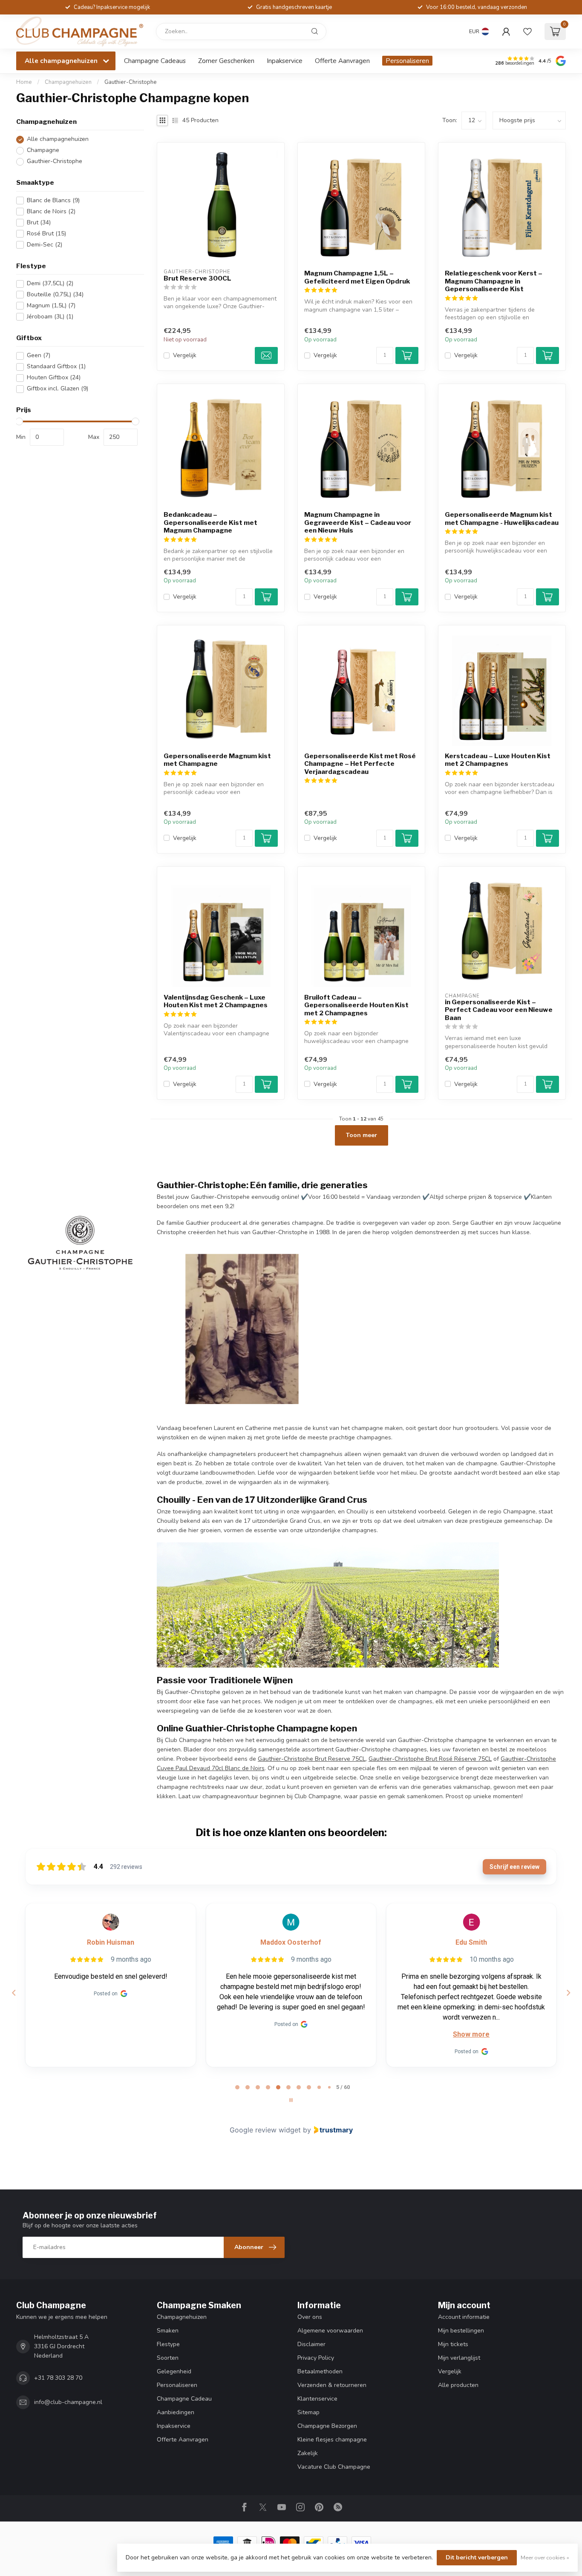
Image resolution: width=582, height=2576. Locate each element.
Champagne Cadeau (184, 2399)
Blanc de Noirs (51, 211)
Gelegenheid (174, 2371)
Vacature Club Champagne (334, 2467)
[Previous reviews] (14, 1993)
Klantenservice (317, 2399)
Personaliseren (407, 61)
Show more (471, 2034)
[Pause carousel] (291, 2100)
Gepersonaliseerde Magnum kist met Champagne (217, 760)
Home (24, 82)
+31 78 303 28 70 (58, 2378)
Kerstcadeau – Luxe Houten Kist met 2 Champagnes (498, 760)
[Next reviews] (568, 1993)
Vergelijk (185, 355)
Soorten (168, 2358)
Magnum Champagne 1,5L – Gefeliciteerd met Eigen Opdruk (357, 277)
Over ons (310, 2317)
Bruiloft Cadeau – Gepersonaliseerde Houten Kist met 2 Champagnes (356, 1005)
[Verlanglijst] (527, 32)
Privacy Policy (316, 2358)
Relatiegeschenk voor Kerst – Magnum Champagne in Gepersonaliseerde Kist (494, 281)
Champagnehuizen (68, 82)
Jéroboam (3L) (50, 317)
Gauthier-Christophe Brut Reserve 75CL (312, 1759)
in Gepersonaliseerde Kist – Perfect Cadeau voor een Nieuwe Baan (499, 1010)
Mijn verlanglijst (459, 2358)
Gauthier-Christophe (131, 82)
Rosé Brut (46, 234)
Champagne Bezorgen (327, 2426)
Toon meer (362, 1135)
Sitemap (308, 2412)
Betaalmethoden (320, 2371)
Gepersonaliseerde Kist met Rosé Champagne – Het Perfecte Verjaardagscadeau (360, 764)
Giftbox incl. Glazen (58, 389)
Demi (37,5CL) (50, 284)
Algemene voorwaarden (330, 2331)
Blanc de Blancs (53, 200)
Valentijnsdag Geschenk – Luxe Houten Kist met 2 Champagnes (216, 1001)
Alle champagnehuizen (58, 139)
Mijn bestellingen (461, 2331)
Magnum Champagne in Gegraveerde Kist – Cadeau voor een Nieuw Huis (358, 523)
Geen (39, 356)
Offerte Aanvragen (342, 61)
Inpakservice (285, 61)
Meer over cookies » (545, 2557)
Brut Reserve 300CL (197, 278)
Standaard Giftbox (56, 367)
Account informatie (464, 2317)
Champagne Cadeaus (155, 61)
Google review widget (265, 2130)
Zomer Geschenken (226, 61)
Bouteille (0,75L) (55, 295)
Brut (39, 222)
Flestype (168, 2344)
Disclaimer (311, 2344)
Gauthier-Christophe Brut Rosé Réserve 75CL (430, 1759)
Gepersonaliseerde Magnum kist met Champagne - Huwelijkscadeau (502, 519)
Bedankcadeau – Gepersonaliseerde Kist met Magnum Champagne (210, 523)
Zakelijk (308, 2453)
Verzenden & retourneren (332, 2385)
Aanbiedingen (176, 2412)
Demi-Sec (45, 245)
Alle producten (458, 2385)
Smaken (168, 2331)
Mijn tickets (453, 2344)
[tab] (237, 2087)
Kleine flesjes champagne (332, 2440)
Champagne (43, 150)
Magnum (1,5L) (51, 306)
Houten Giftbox (54, 378)
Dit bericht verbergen (477, 2557)
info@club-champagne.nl (68, 2402)
